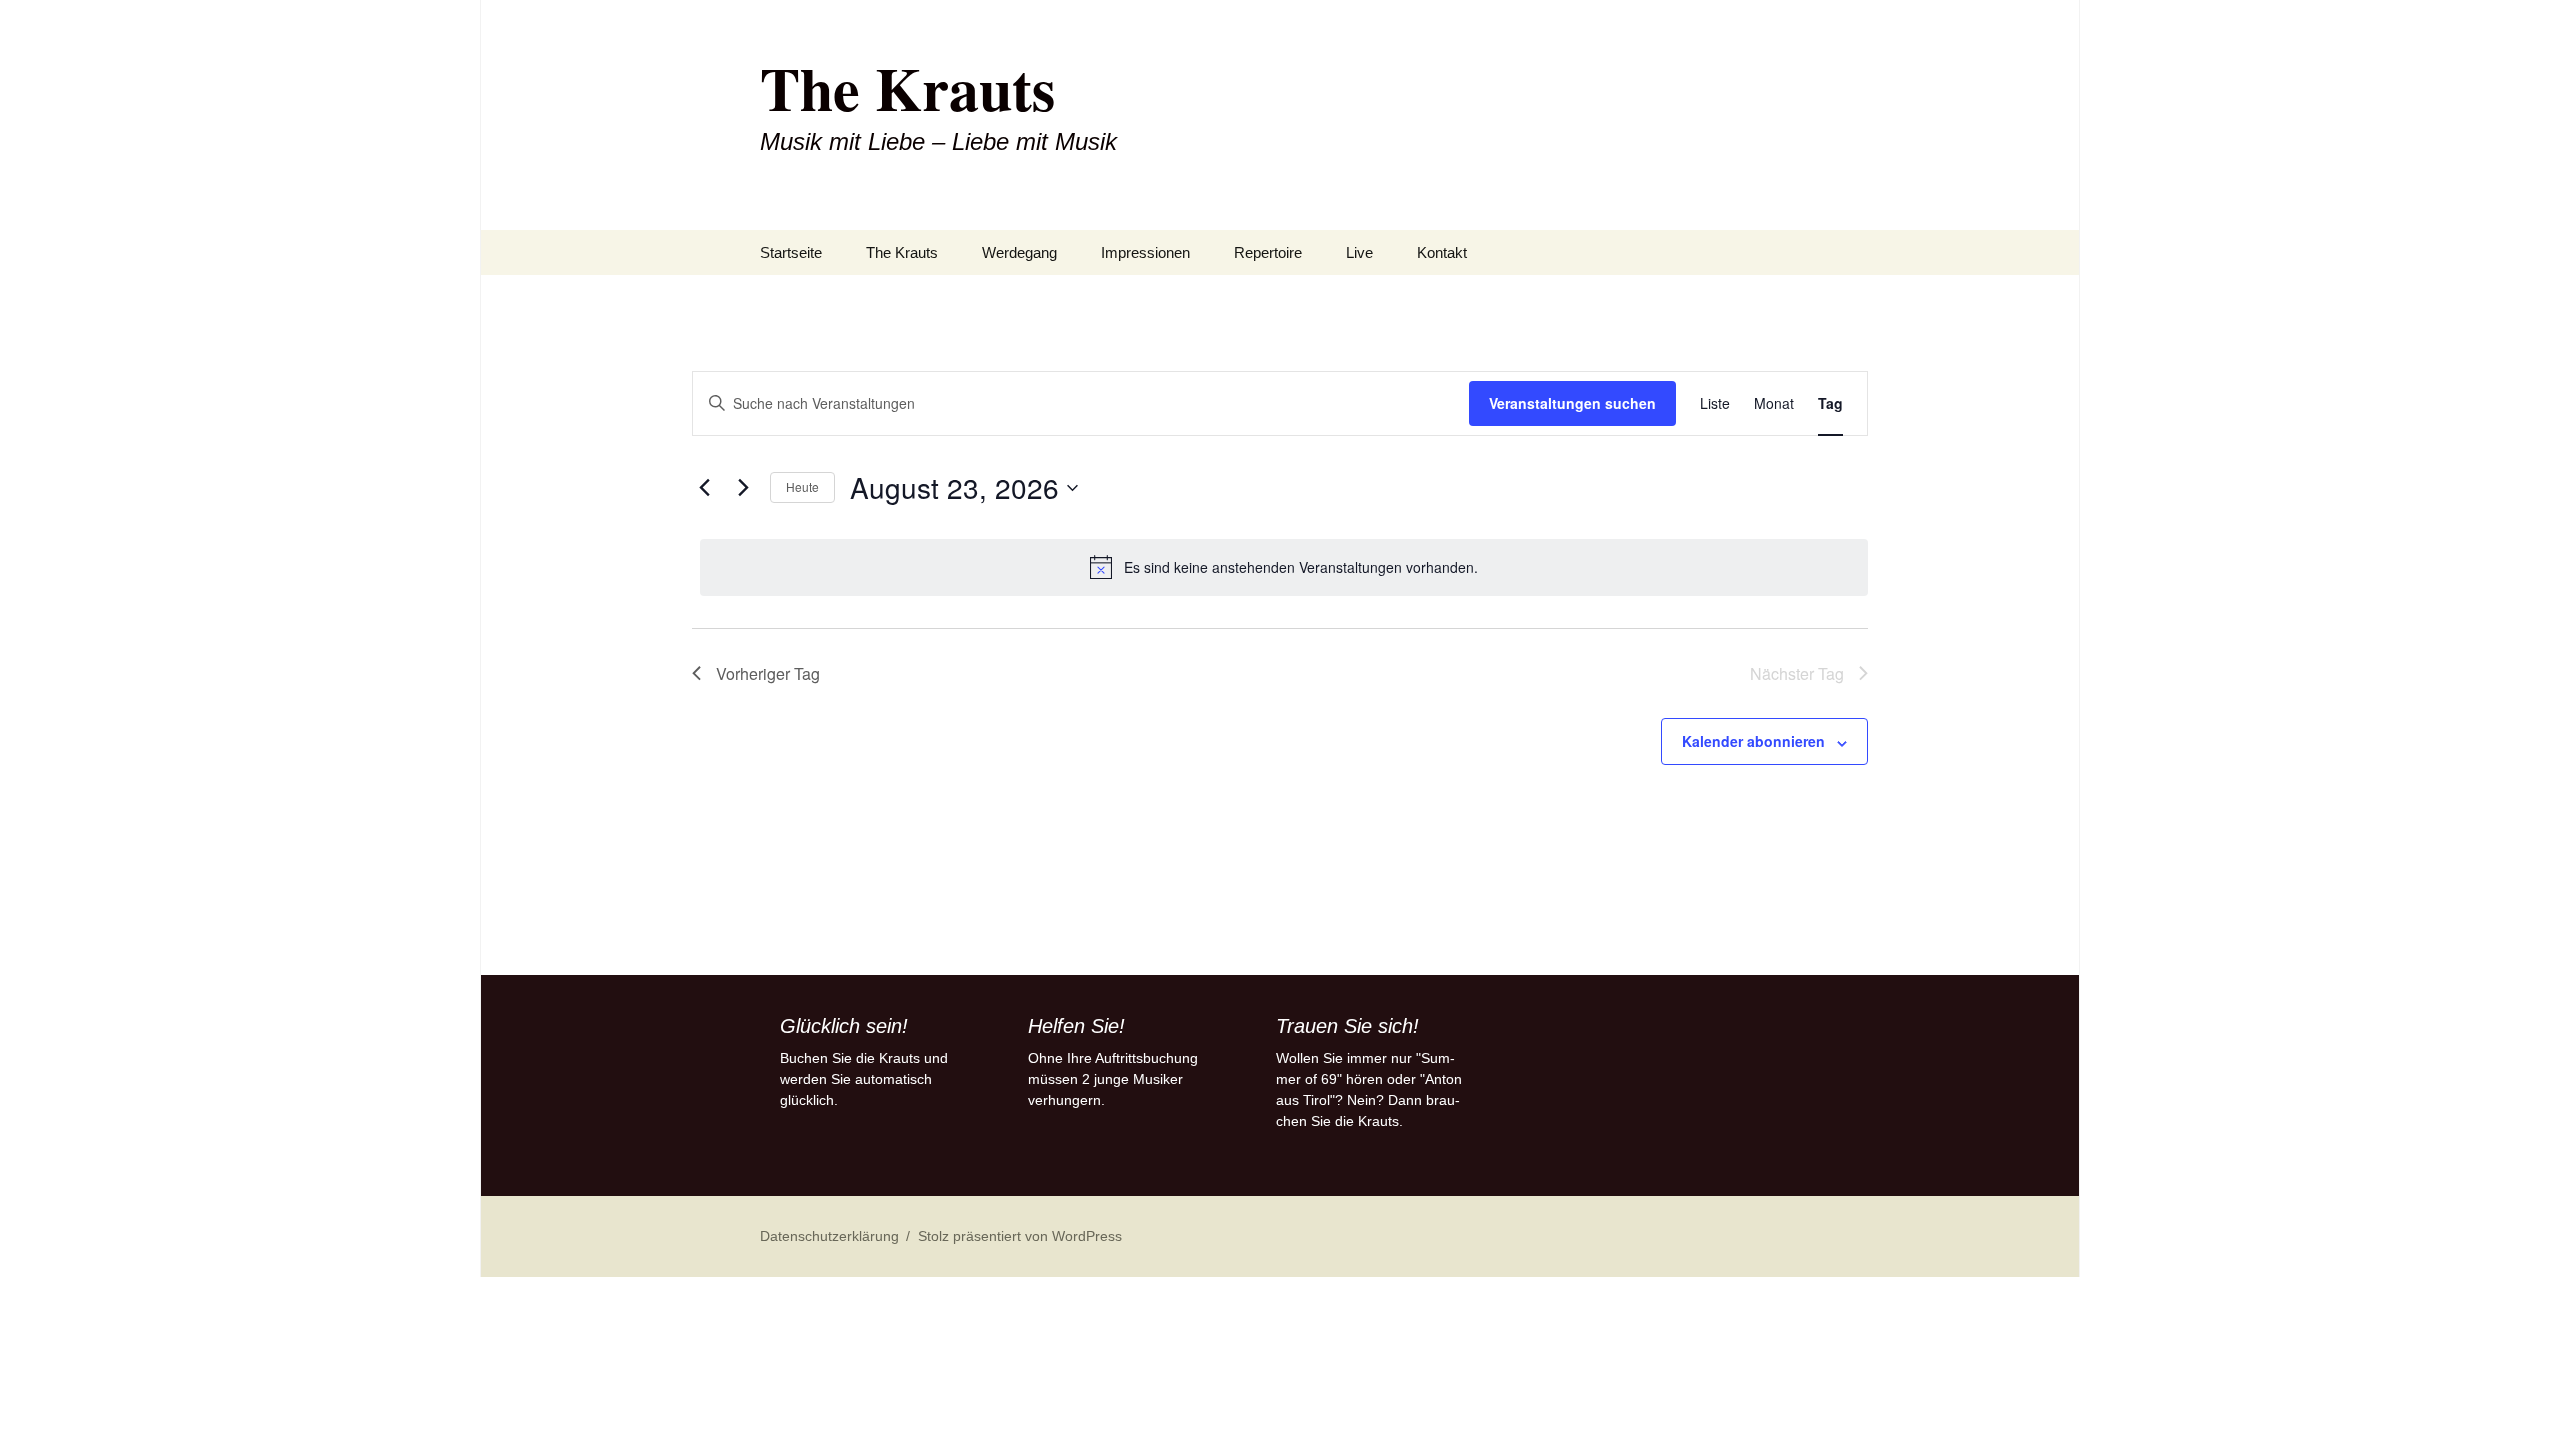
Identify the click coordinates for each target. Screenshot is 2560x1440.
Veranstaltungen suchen (1572, 403)
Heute (802, 486)
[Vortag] (704, 488)
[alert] (1284, 567)
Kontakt (1442, 252)
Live (1359, 252)
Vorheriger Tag (768, 673)
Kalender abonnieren (1753, 741)
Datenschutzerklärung (829, 1236)
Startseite (791, 252)
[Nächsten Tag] (743, 488)
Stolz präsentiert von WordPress (1020, 1236)
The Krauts (902, 252)
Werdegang (1019, 252)
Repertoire (1268, 252)
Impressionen (1145, 252)
